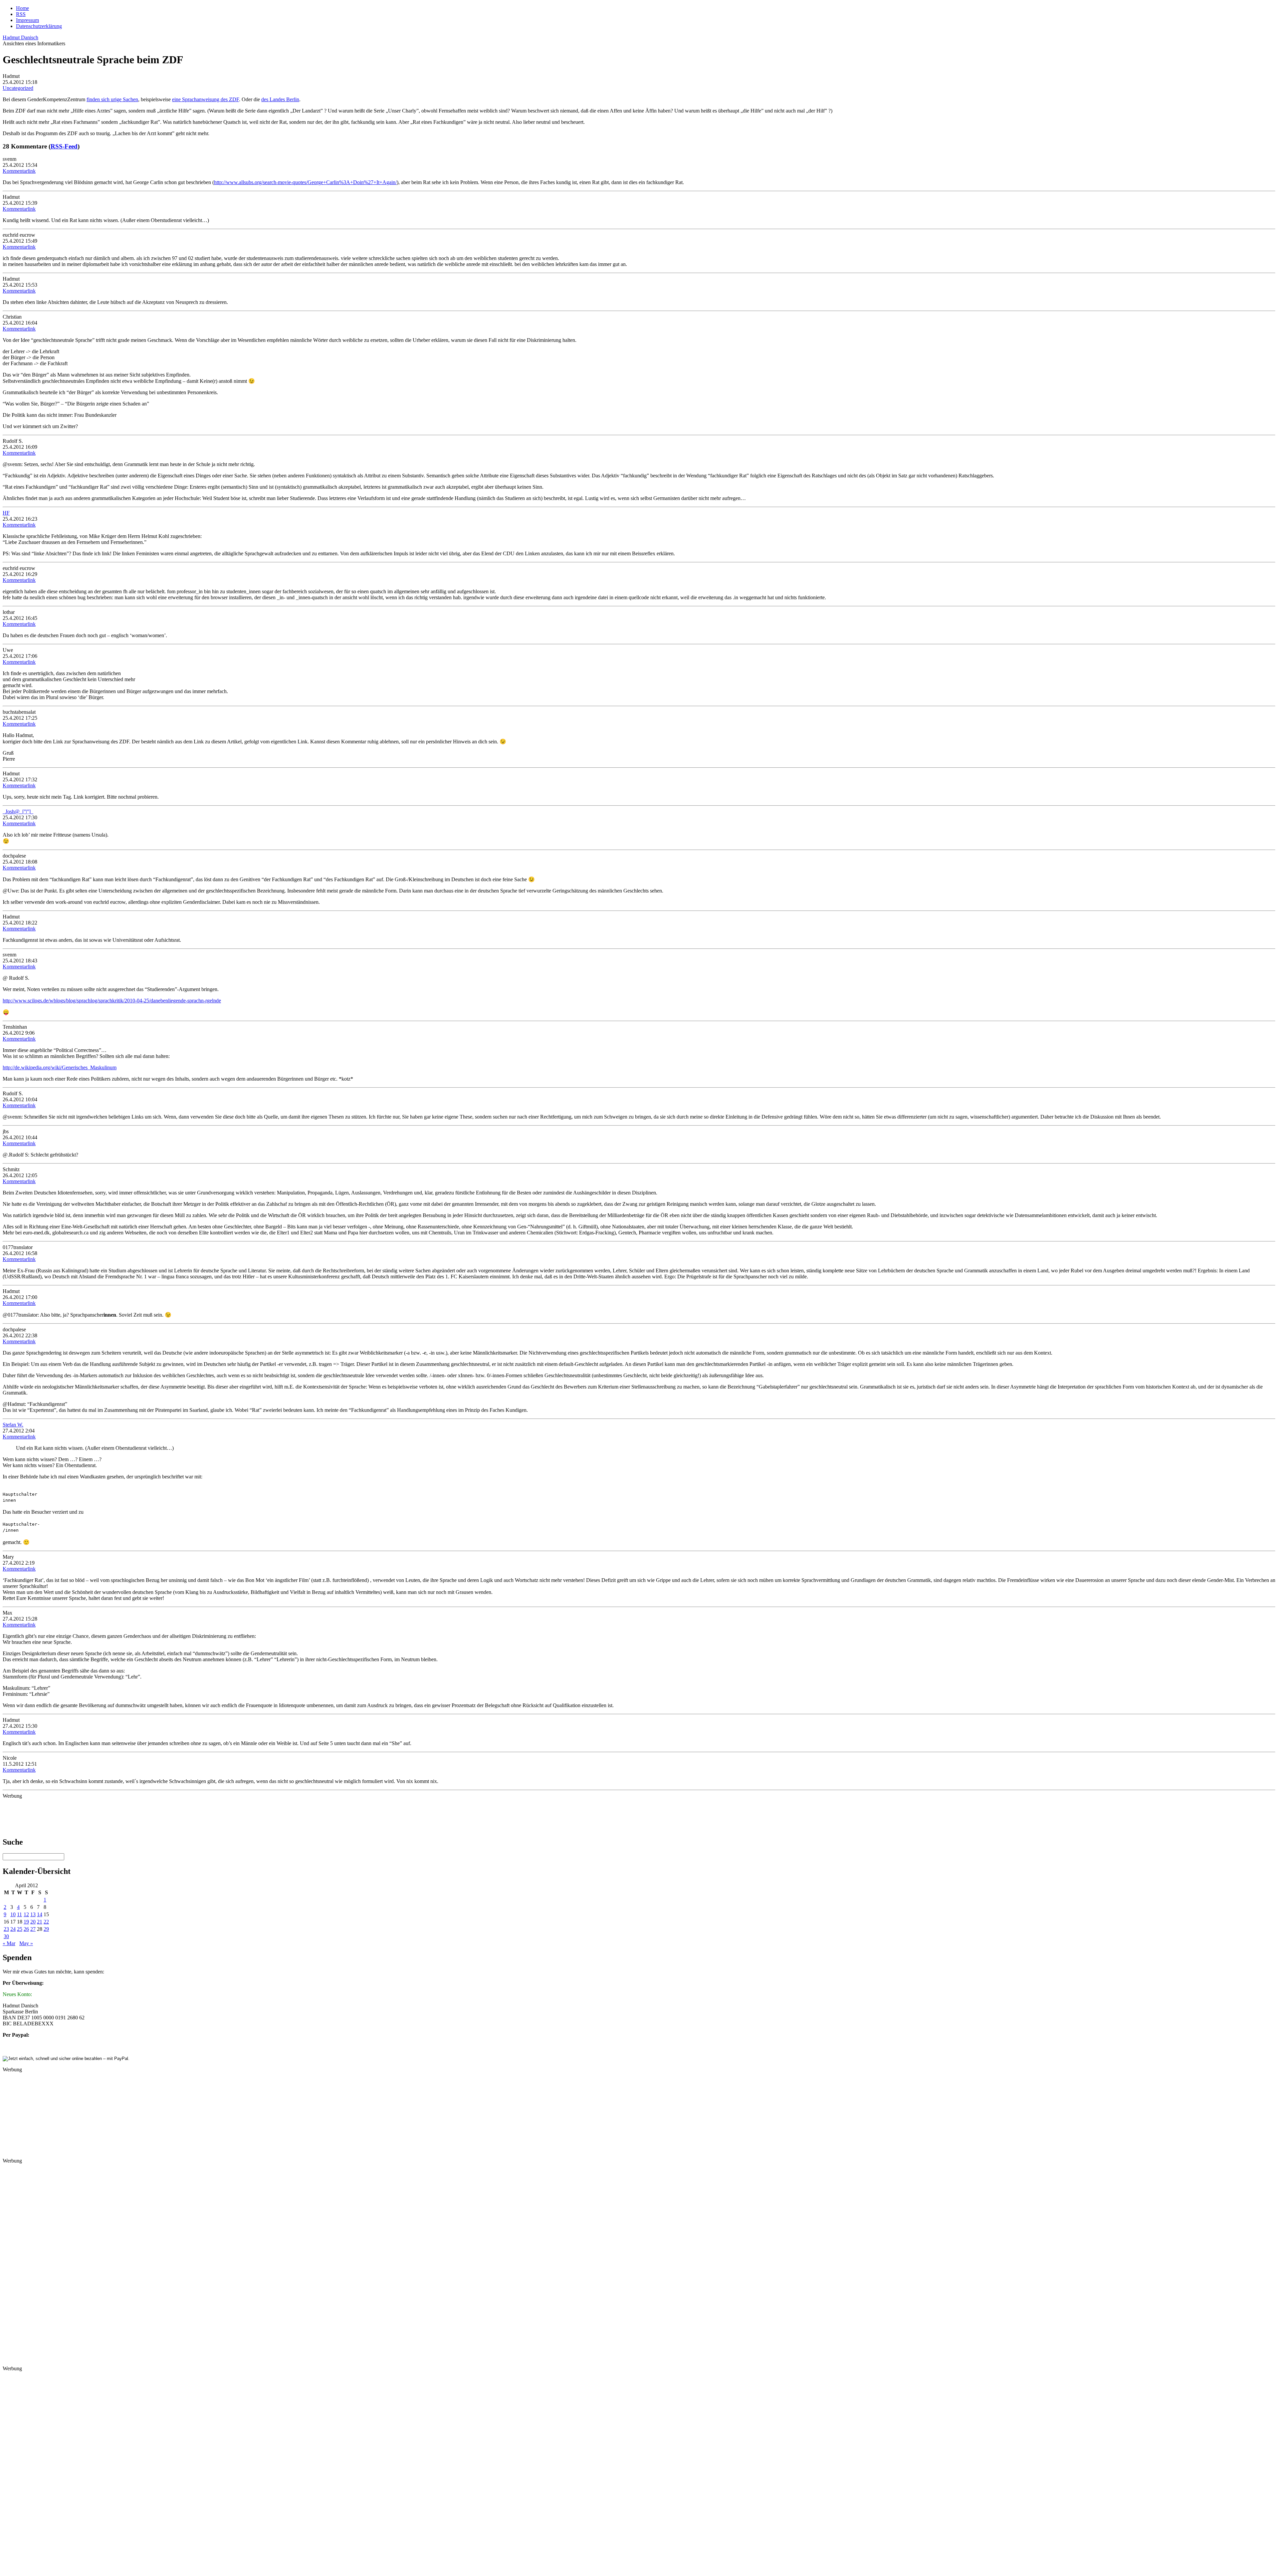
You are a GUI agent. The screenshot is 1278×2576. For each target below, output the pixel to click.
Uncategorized (18, 88)
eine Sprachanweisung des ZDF (206, 99)
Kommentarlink (19, 171)
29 (46, 1929)
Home (22, 8)
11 (19, 1914)
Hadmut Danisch (20, 37)
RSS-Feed (64, 146)
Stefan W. (13, 1425)
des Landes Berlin (280, 99)
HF (6, 513)
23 (6, 1929)
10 (13, 1914)
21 (40, 1922)
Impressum (27, 20)
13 (33, 1914)
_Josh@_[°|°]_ (18, 811)
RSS (21, 14)
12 (26, 1914)
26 (26, 1929)
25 (20, 1929)
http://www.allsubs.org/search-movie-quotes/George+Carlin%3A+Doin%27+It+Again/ (305, 182)
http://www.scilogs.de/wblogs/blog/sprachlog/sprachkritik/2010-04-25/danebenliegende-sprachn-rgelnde (112, 1001)
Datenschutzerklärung (39, 26)
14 (40, 1914)
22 (46, 1922)
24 (13, 1929)
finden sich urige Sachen (112, 99)
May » (26, 1943)
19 (26, 1922)
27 (33, 1929)
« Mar (9, 1943)
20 (33, 1922)
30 (6, 1936)
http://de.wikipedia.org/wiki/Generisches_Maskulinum (60, 1067)
